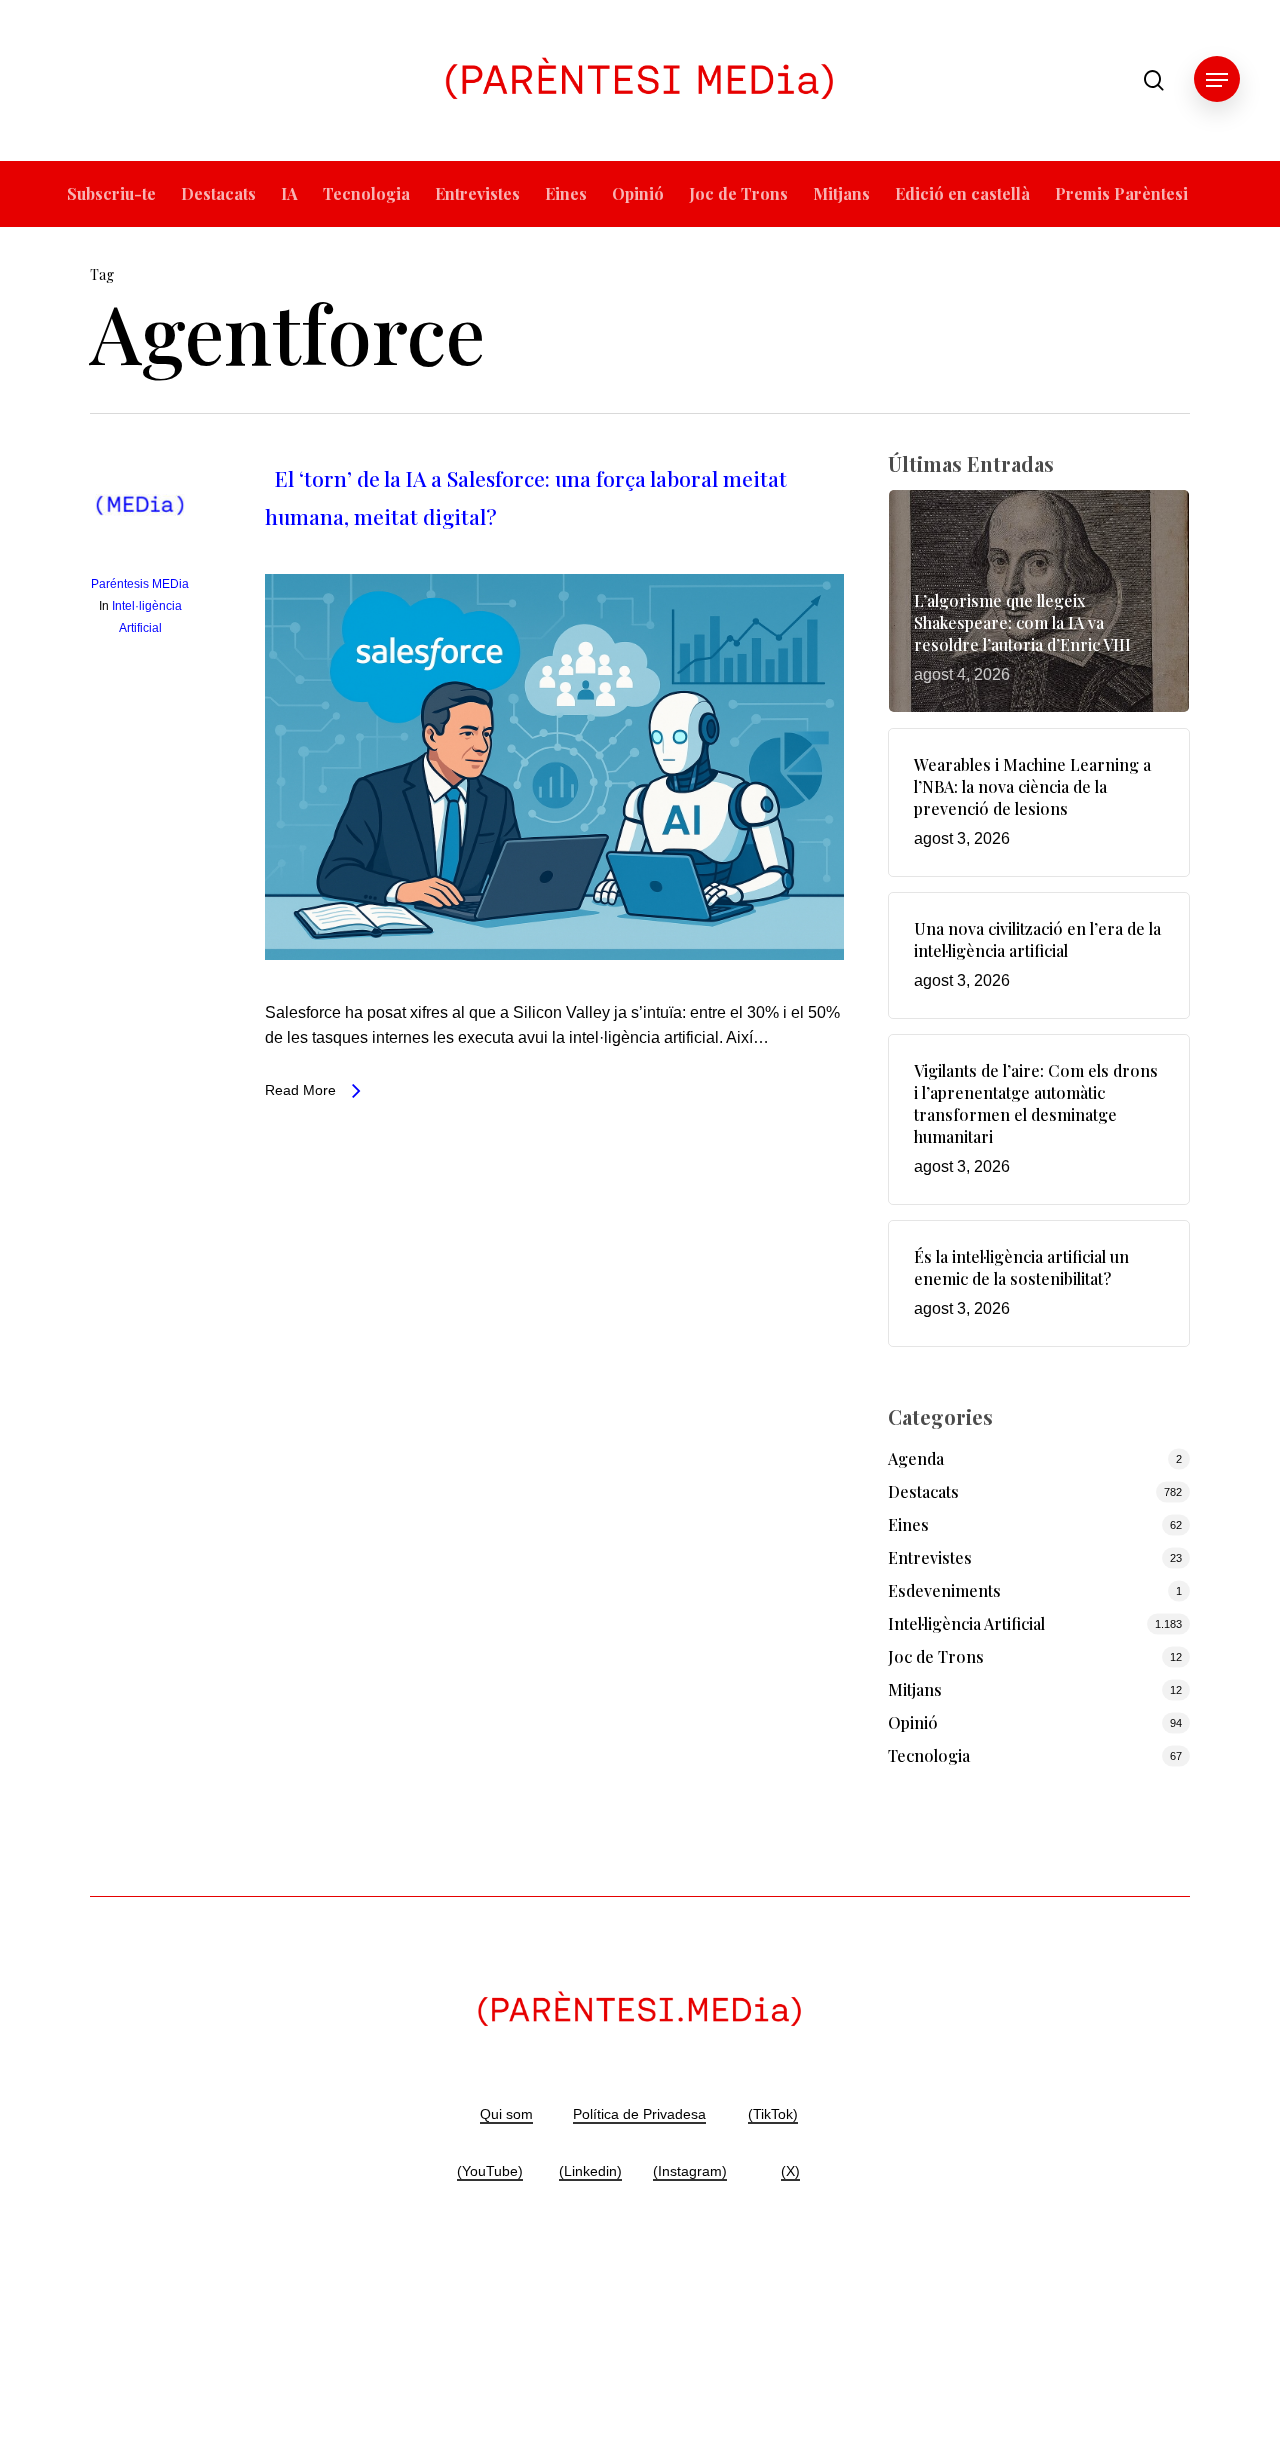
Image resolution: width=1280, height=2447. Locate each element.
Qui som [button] (506, 2114)
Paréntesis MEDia (140, 584)
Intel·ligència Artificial (966, 1623)
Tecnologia (929, 1755)
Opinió (913, 1722)
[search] (1154, 80)
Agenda (916, 1458)
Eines (908, 1524)
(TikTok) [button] (773, 2114)
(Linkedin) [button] (590, 2171)
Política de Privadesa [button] (639, 2114)
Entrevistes (930, 1557)
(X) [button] (790, 2171)
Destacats (923, 1491)
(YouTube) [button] (490, 2171)
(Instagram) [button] (690, 2171)
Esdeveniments (944, 1590)
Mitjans (915, 1689)
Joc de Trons (936, 1656)
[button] (1217, 80)
